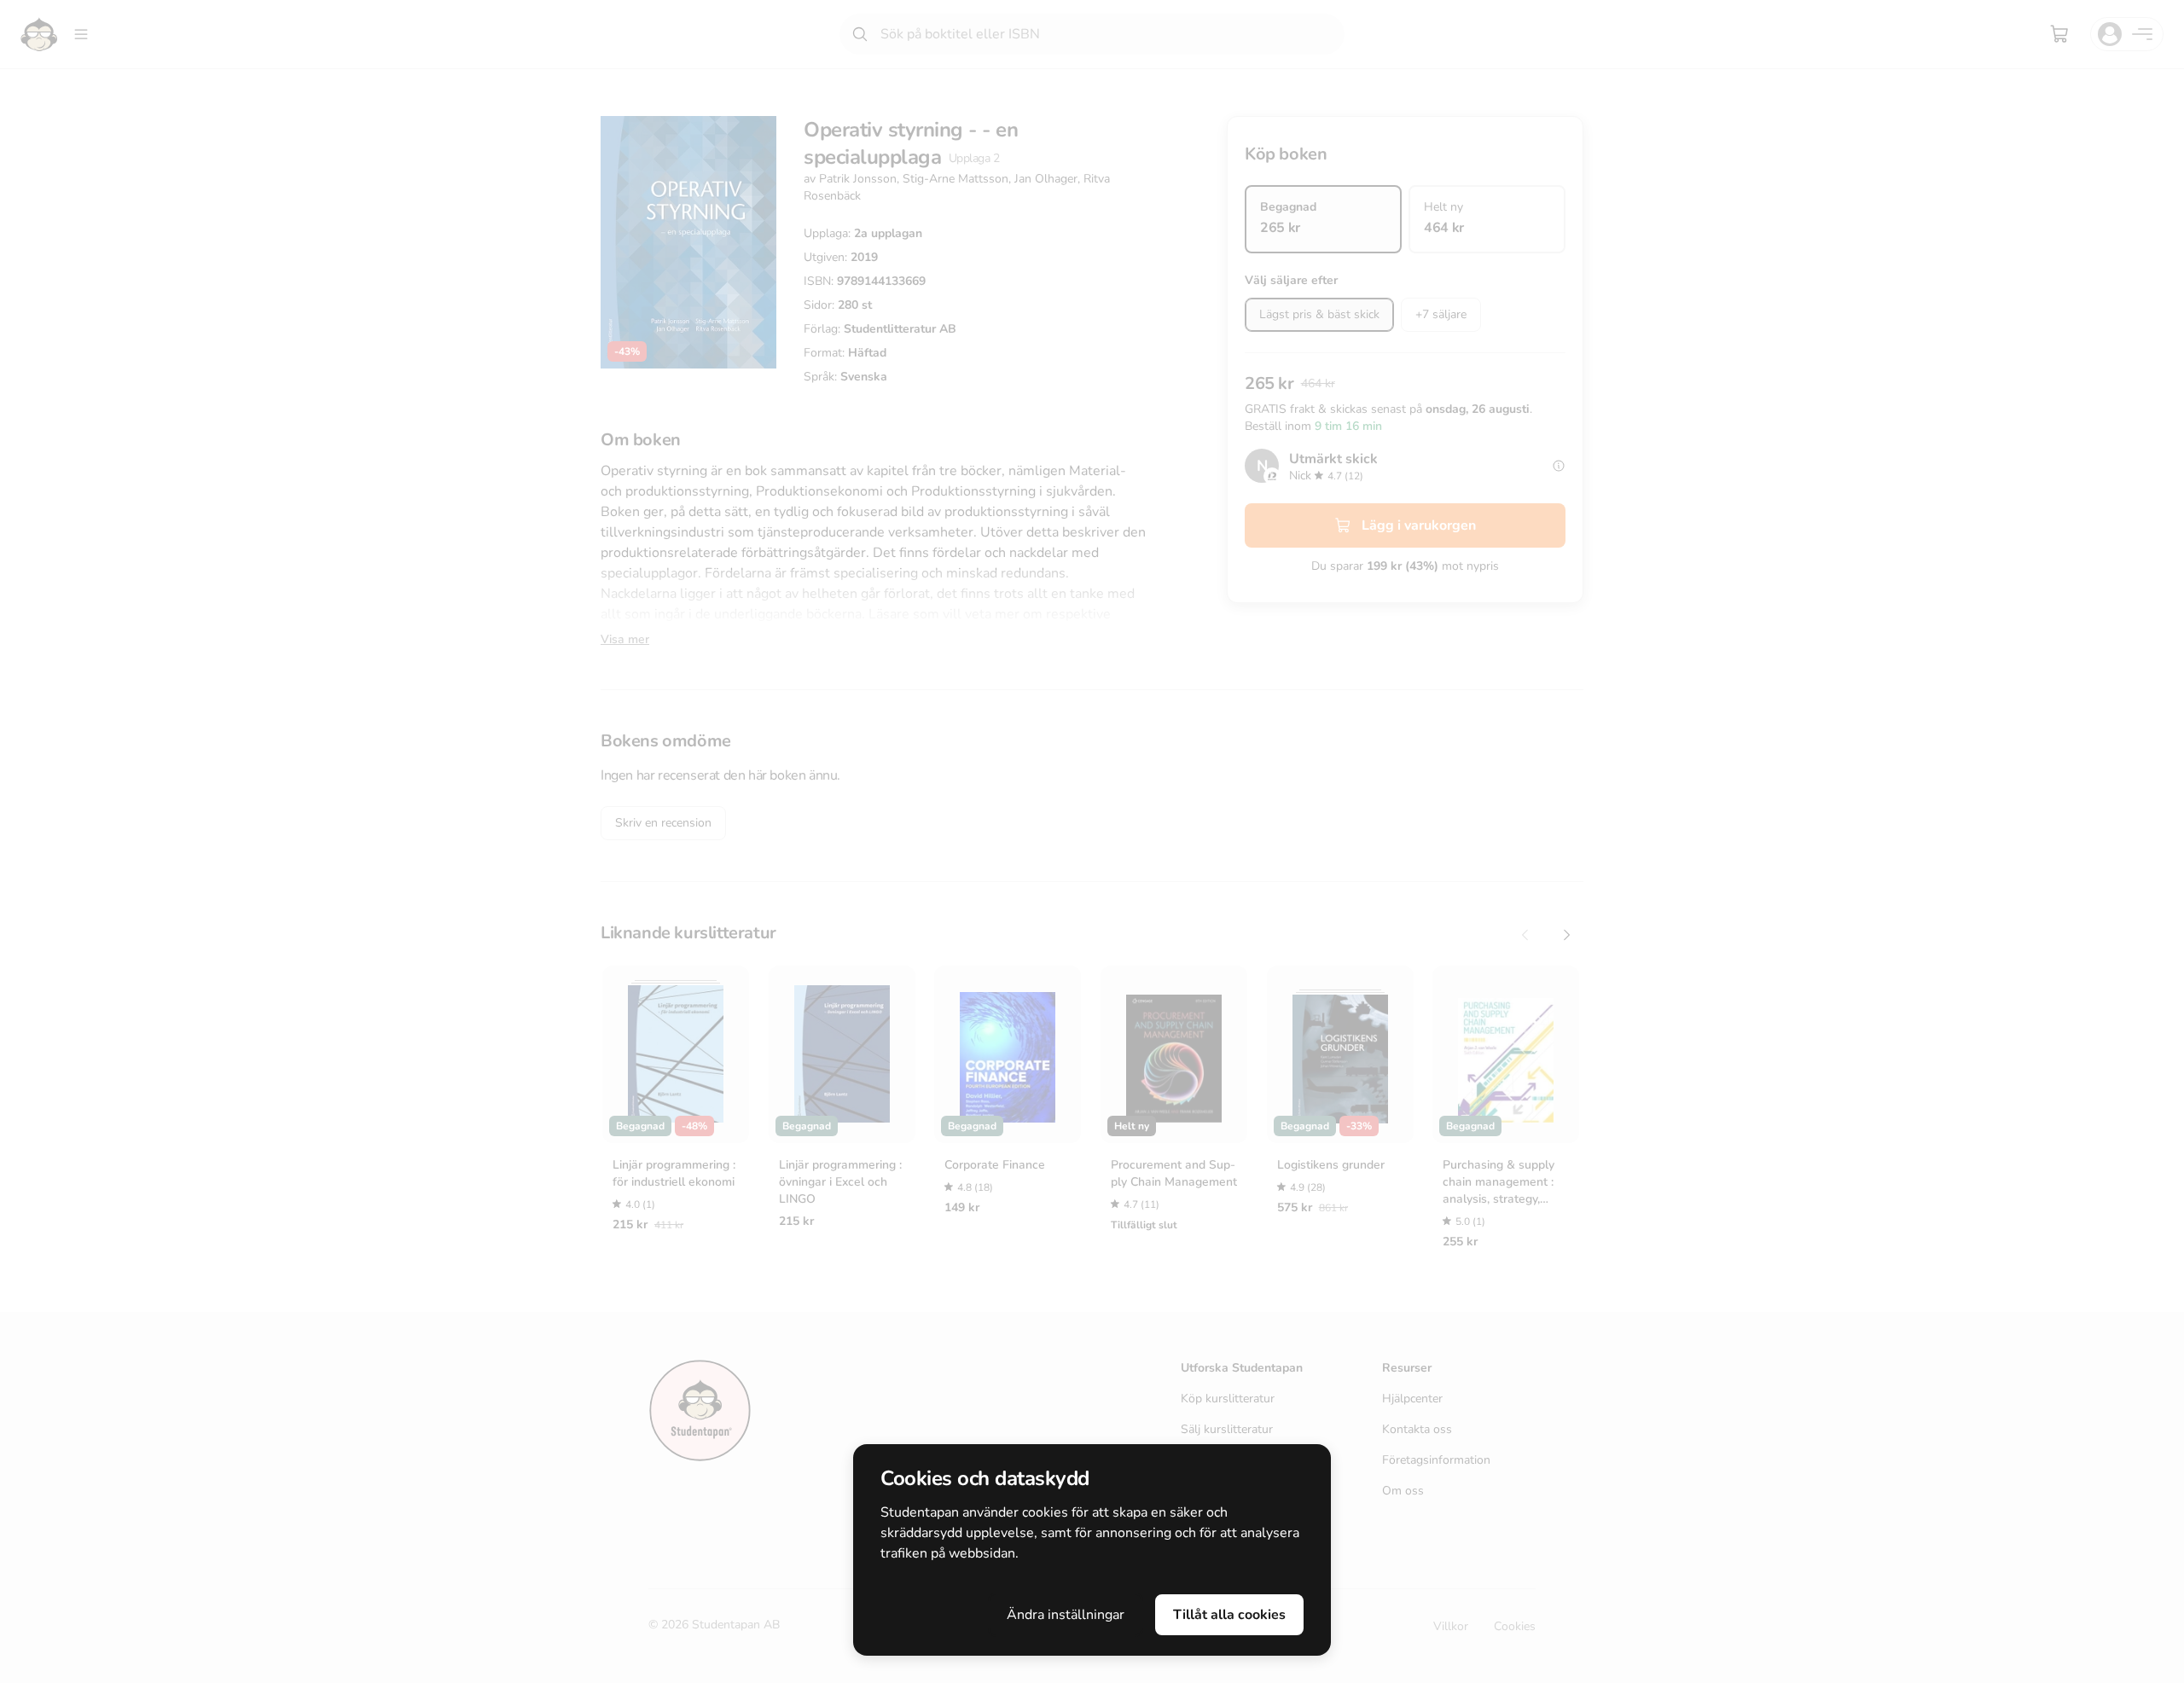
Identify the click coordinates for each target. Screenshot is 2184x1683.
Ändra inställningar (1066, 1615)
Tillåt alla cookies (1229, 1615)
